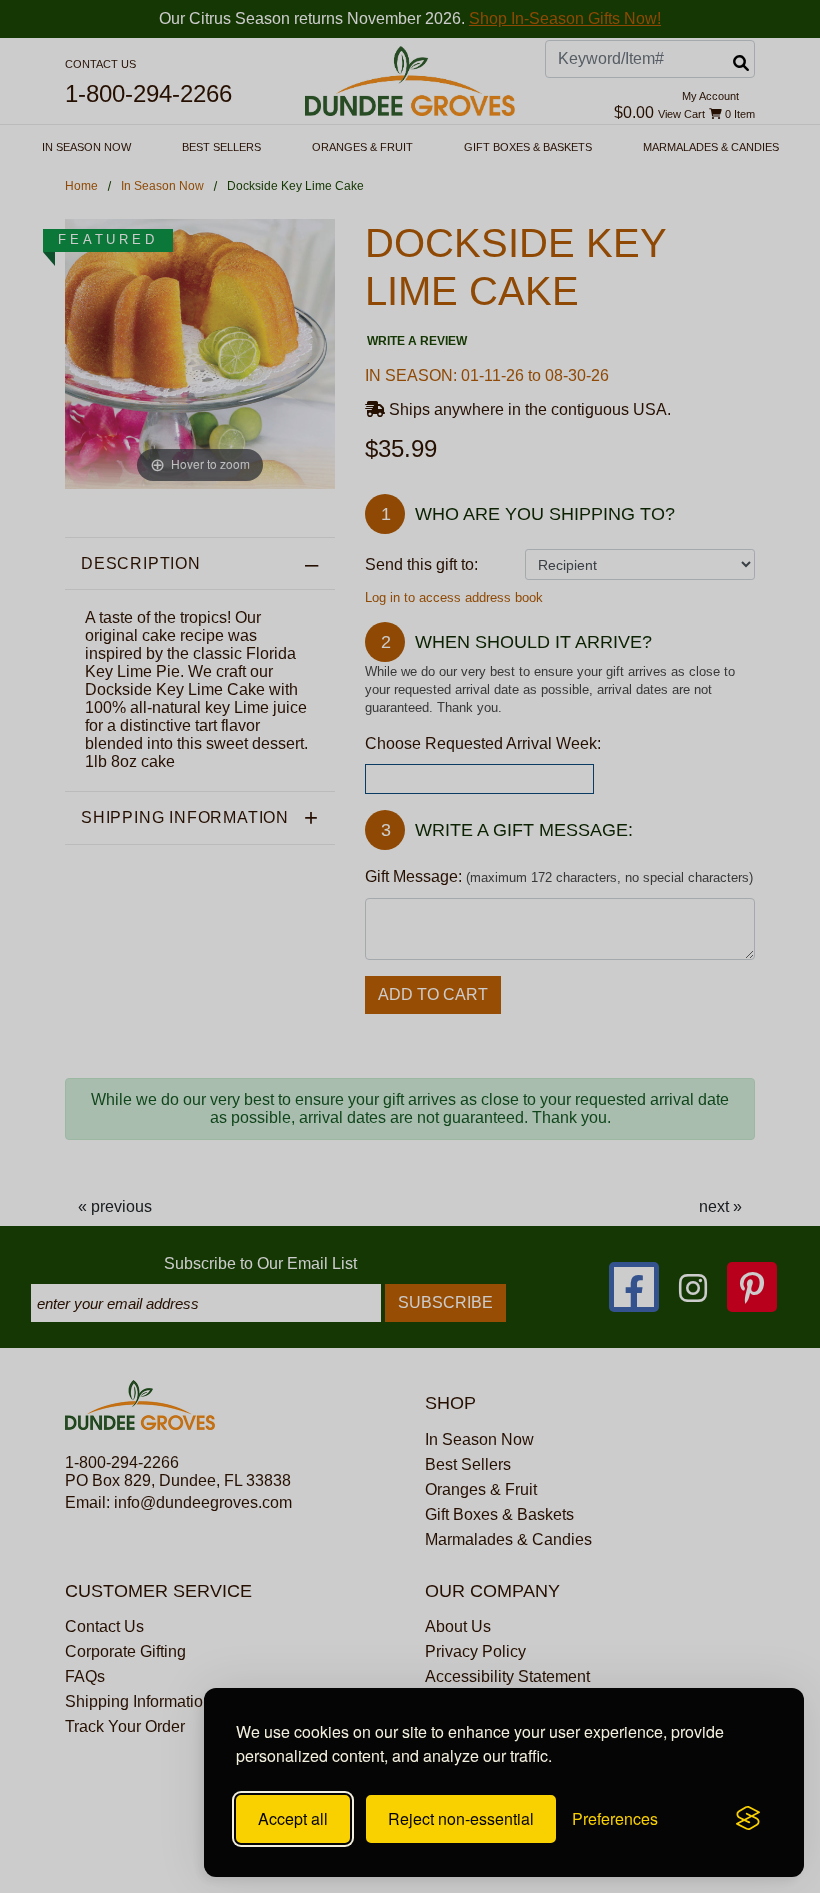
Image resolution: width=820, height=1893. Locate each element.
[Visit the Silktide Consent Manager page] (748, 1819)
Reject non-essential (461, 1818)
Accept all (293, 1818)
